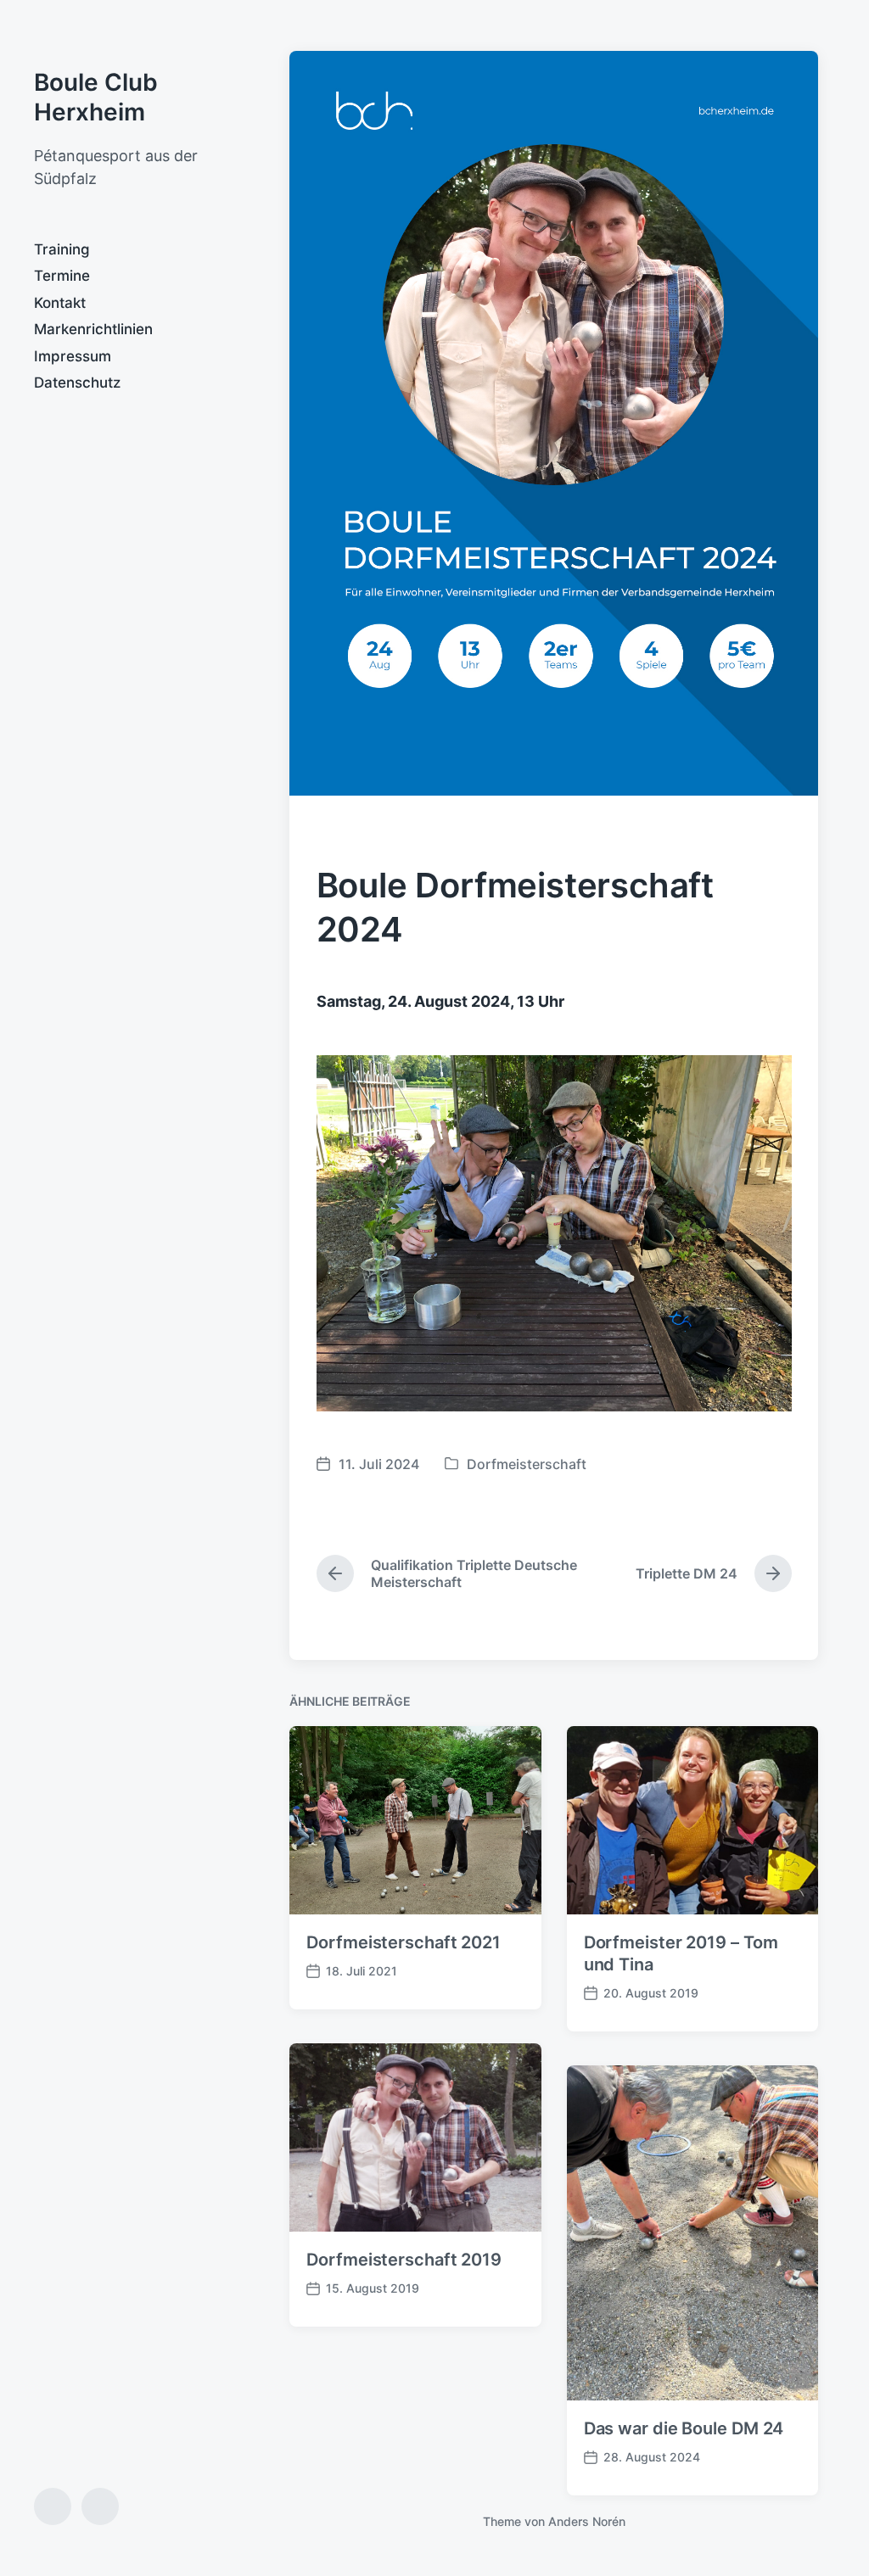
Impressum (73, 356)
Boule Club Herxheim (96, 97)
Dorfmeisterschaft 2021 (404, 1942)
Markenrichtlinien (93, 329)
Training (62, 249)
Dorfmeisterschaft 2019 (404, 2260)
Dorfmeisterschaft (527, 1464)
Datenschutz (77, 383)
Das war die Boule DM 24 (684, 2428)
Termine (62, 276)
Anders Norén (587, 2521)
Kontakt (60, 303)
